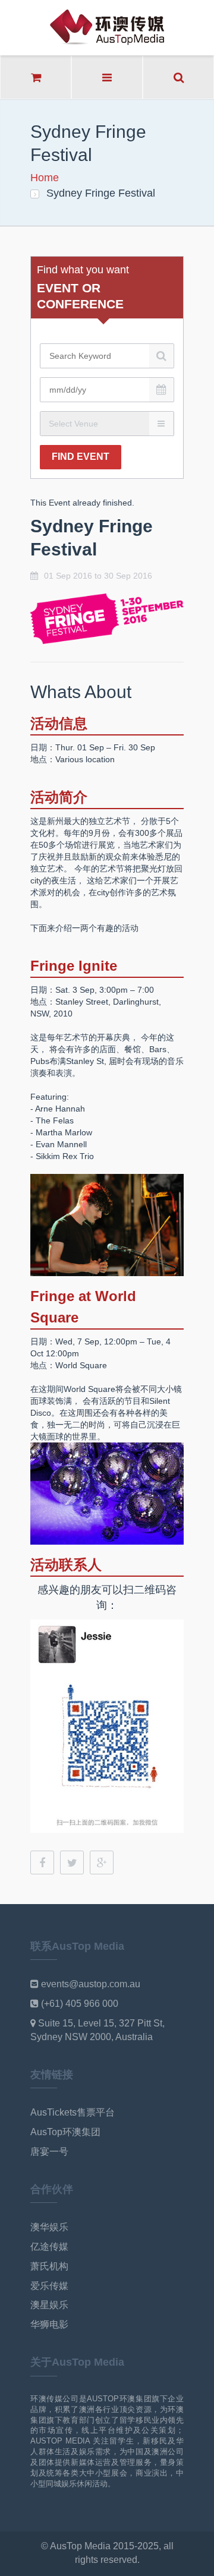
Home (45, 178)
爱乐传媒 (49, 2286)
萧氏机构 (49, 2266)
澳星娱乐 (49, 2305)
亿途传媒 (49, 2247)
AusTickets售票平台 (73, 2112)
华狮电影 (49, 2324)
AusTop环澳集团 (65, 2132)
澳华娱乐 (49, 2227)
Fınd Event (81, 457)
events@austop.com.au (91, 1984)
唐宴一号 (49, 2152)
